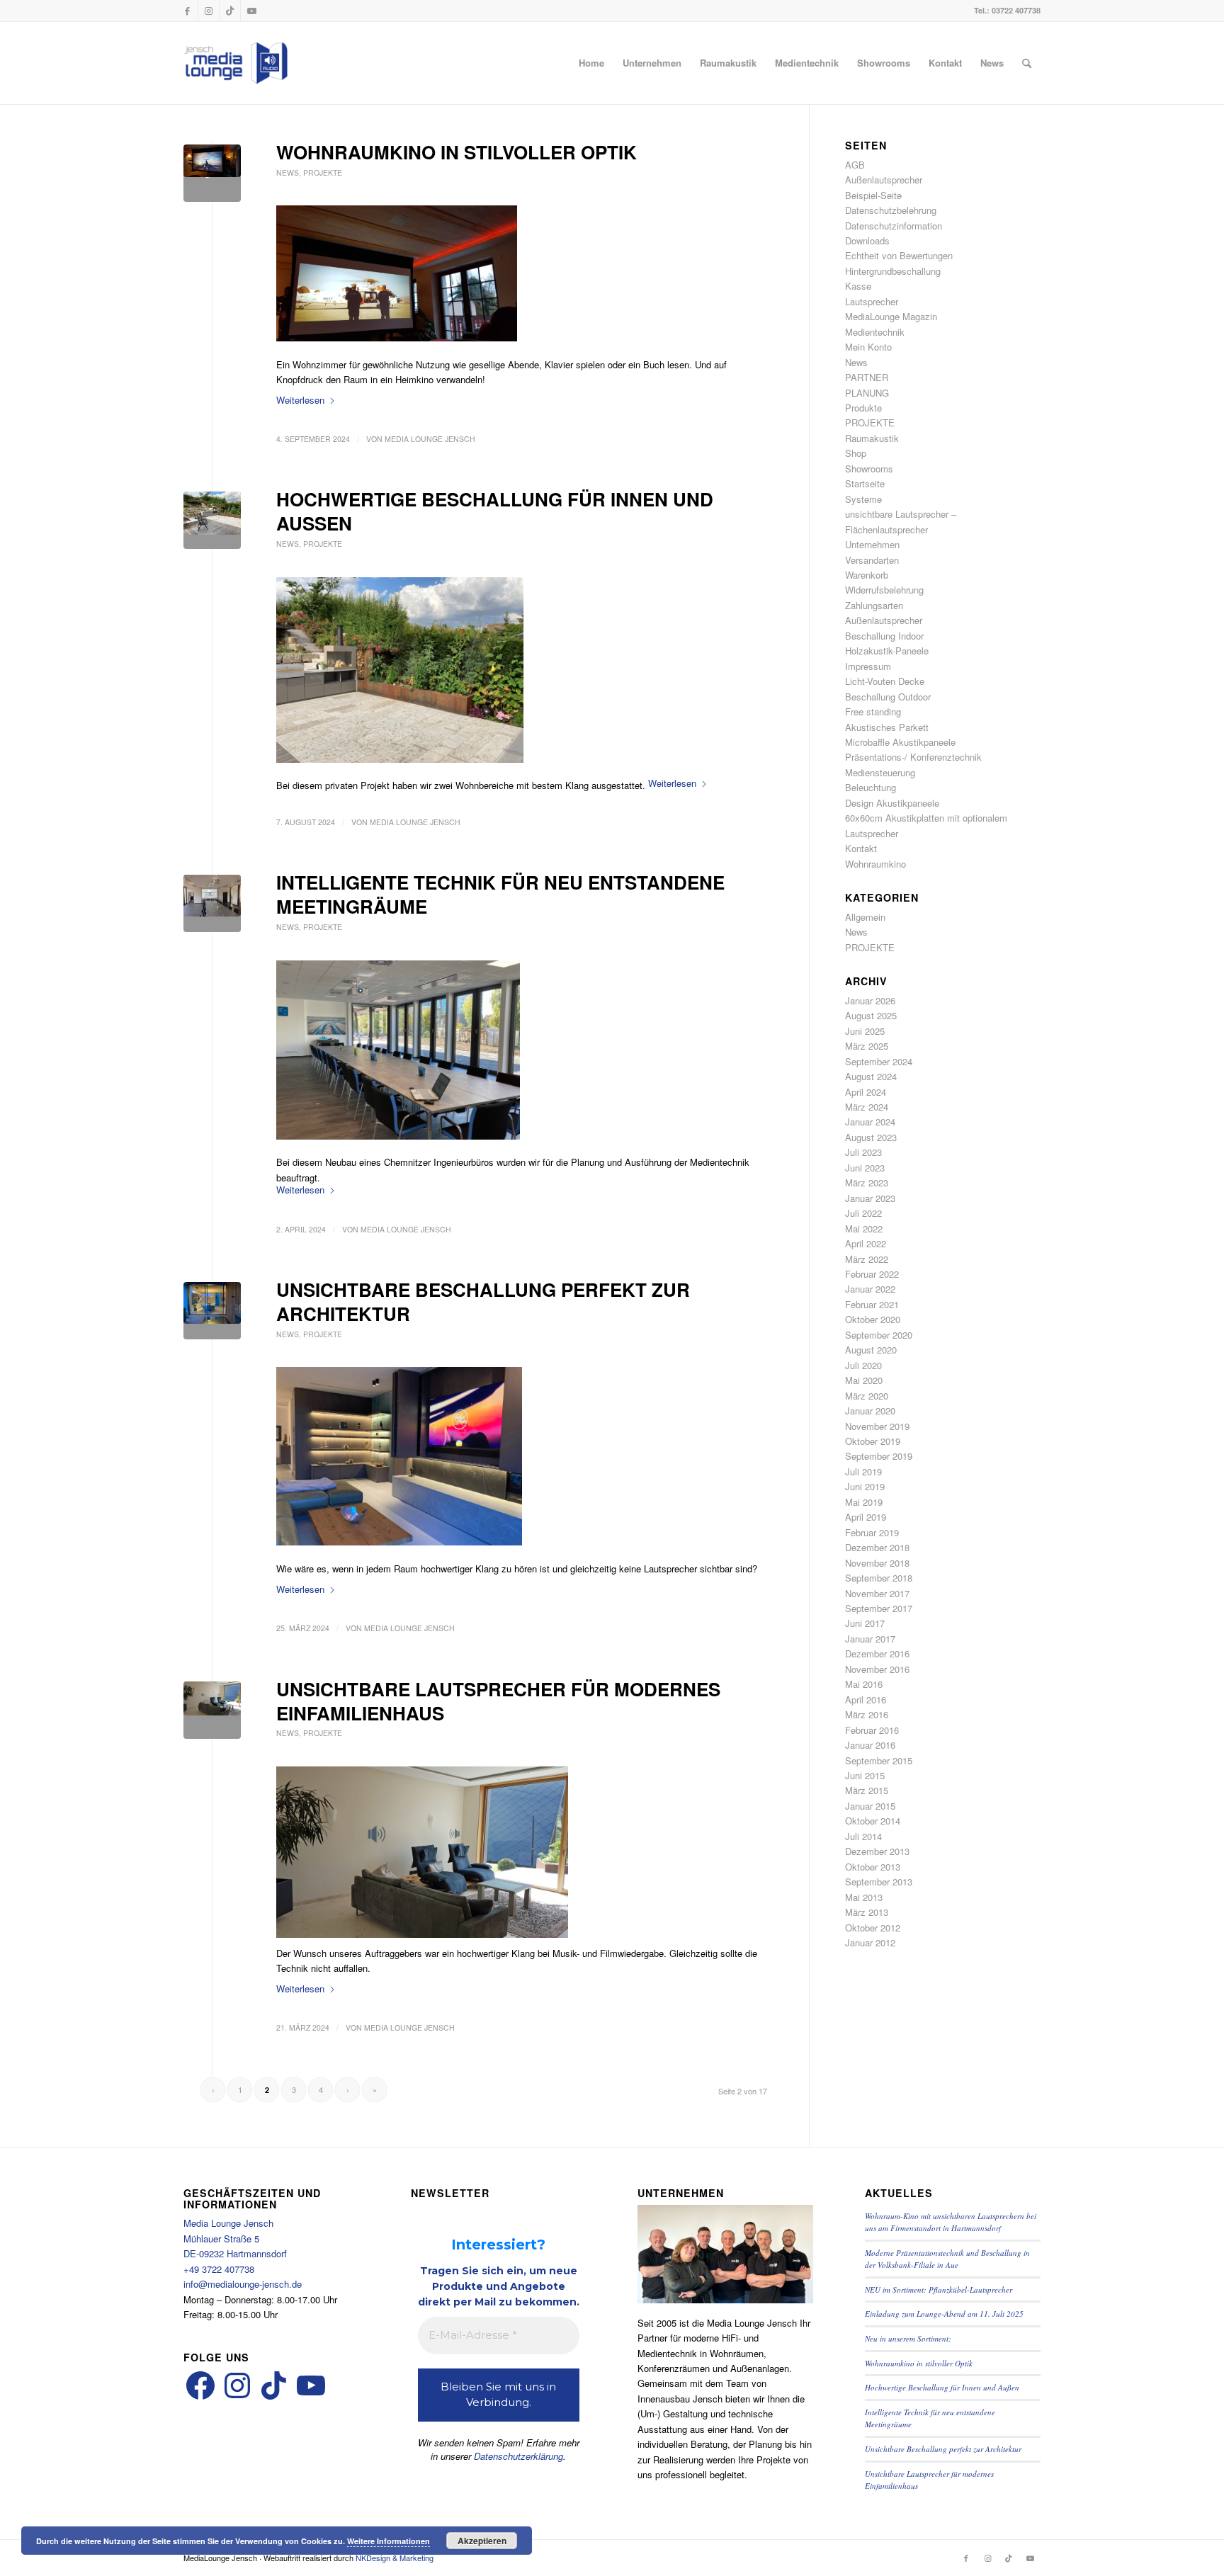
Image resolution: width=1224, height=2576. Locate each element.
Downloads (867, 240)
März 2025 (867, 1046)
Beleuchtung (871, 787)
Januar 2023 (870, 1198)
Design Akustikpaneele (892, 803)
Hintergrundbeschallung (893, 271)
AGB (855, 165)
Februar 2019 (872, 1532)
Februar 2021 (872, 1304)
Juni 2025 (865, 1031)
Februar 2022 (872, 1274)
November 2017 (877, 1593)
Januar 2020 (870, 1411)
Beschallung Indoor (884, 636)
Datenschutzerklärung (518, 2456)
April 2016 (866, 1700)
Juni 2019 (865, 1486)
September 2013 (879, 1882)
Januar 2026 (870, 1000)
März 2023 (867, 1182)
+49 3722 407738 (219, 2269)
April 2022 (866, 1243)
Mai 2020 (864, 1380)
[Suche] (1027, 63)
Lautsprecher (872, 301)
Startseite (865, 483)
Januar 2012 (870, 1942)
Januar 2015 (870, 1806)
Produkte (863, 408)
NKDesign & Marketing (395, 2558)
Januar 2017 (870, 1639)
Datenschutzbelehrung (891, 210)
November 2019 (877, 1426)
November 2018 (877, 1563)
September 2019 (879, 1456)
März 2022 (867, 1259)
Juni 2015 (865, 1775)
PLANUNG (867, 393)
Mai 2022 (864, 1229)
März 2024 (867, 1107)
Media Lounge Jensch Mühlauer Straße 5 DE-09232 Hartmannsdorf (235, 2238)
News (288, 172)
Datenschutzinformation (894, 226)
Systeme (863, 499)
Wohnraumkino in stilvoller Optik (457, 152)
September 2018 (879, 1578)
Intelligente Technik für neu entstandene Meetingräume (500, 894)
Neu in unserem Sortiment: (908, 2338)
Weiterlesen (300, 400)
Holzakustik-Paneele (887, 651)
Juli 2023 (863, 1152)
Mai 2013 (864, 1897)
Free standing (873, 711)
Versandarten (872, 560)
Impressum (868, 666)
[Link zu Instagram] (209, 11)
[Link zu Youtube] (251, 11)
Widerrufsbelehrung (884, 590)
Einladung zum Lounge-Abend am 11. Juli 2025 (944, 2314)
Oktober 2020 (873, 1319)
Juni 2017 (865, 1623)
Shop (856, 453)
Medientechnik (875, 332)
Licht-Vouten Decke (885, 681)
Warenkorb (867, 575)
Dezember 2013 (877, 1851)
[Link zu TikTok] (230, 11)
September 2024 (879, 1061)
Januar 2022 (870, 1289)
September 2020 (879, 1335)
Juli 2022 (863, 1213)
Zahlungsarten (874, 605)
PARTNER (867, 377)
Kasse (858, 286)
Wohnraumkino (875, 864)
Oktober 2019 (873, 1441)
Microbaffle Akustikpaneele (900, 742)
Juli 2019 (863, 1471)
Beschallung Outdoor (888, 697)
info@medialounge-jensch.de (243, 2284)
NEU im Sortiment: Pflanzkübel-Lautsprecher (939, 2290)
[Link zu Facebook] (187, 11)
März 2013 (867, 1912)
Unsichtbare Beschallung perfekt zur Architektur (483, 1301)
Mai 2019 (864, 1502)
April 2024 (866, 1092)
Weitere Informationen (389, 2541)
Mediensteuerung (880, 772)
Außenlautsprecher (884, 180)
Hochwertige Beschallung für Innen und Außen (495, 511)
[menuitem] (591, 63)
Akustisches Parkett (887, 727)
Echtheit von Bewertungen (899, 255)
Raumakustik (872, 438)
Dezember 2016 (877, 1653)
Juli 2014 (863, 1836)
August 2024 (871, 1076)
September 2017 (879, 1608)
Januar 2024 (870, 1122)
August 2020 (871, 1350)
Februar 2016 (872, 1730)
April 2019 (866, 1517)
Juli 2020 (863, 1365)
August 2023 (871, 1137)
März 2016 (867, 1714)
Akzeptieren (482, 2541)
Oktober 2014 (873, 1821)
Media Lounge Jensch (430, 439)
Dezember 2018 (877, 1547)
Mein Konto (868, 347)
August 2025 (871, 1015)
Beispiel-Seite (873, 195)
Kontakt (861, 848)
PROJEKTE (323, 172)
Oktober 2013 (873, 1867)
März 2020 (867, 1396)
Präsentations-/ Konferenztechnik (913, 757)
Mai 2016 (864, 1684)
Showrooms (869, 469)
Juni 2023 (865, 1168)
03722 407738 (1016, 10)
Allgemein (865, 917)
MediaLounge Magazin (891, 316)
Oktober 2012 (873, 1928)
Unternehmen (872, 544)
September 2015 (879, 1760)
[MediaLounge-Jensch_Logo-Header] (236, 63)
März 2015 (867, 1790)
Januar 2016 (870, 1745)
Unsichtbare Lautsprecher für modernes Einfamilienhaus (498, 1701)
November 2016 (877, 1669)
